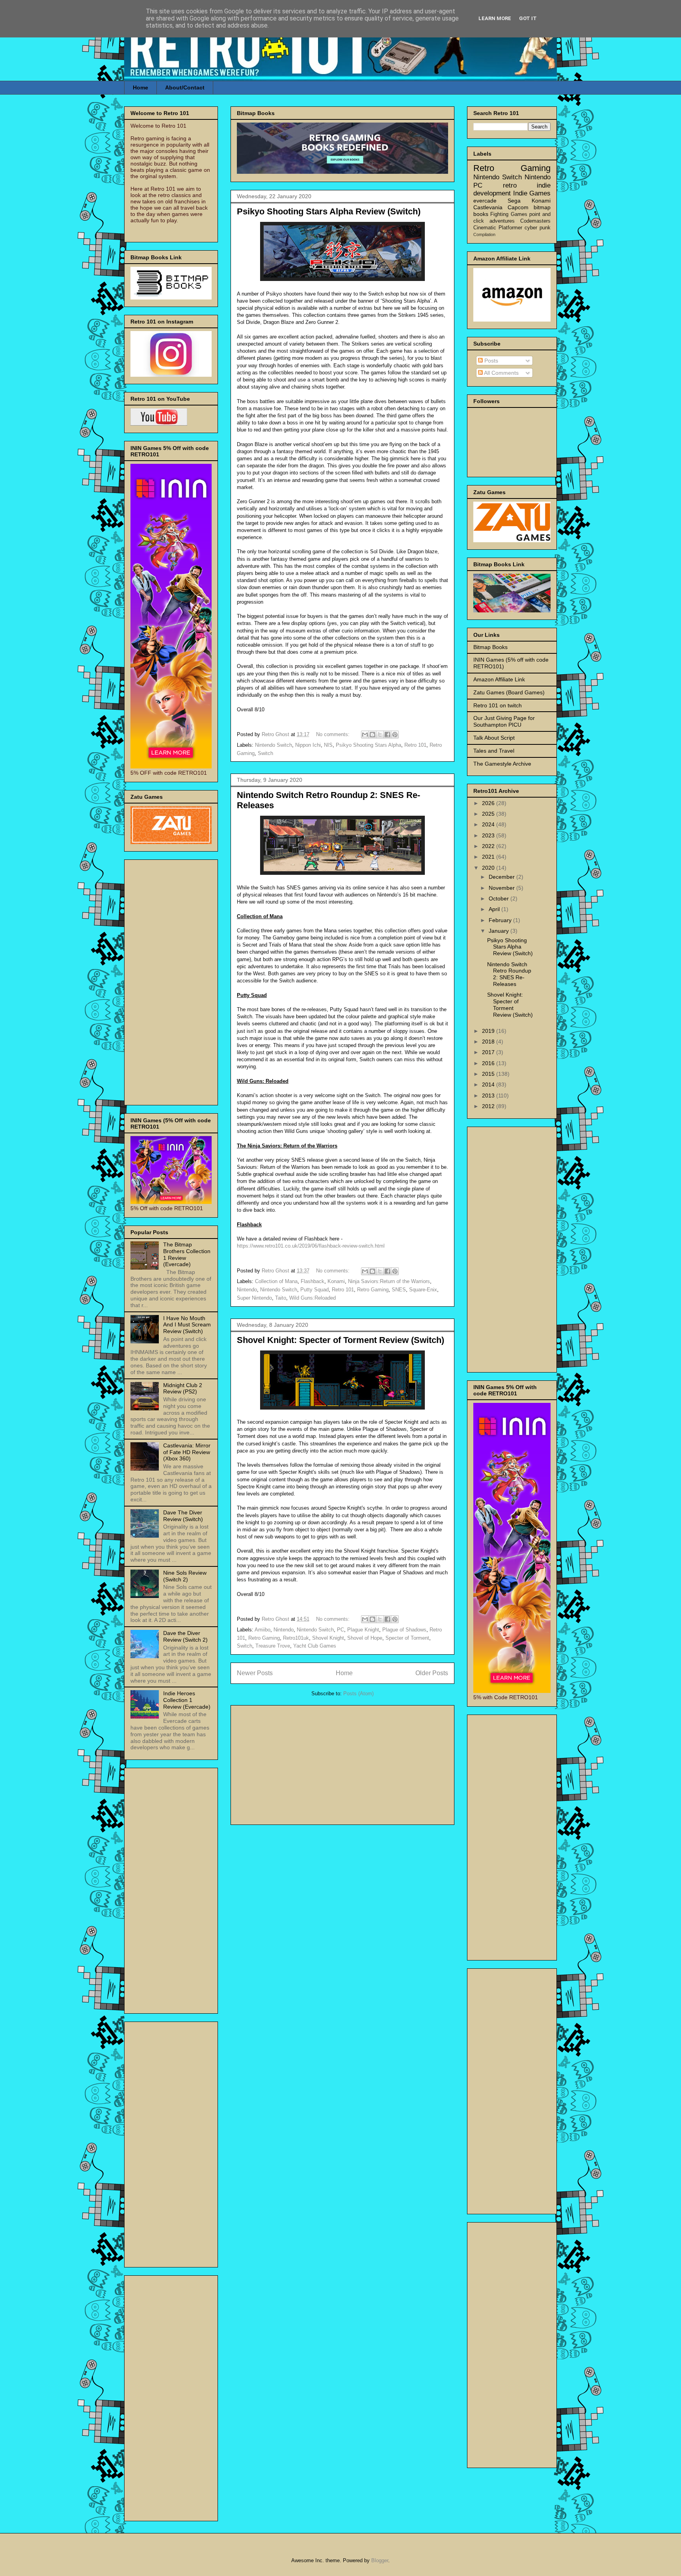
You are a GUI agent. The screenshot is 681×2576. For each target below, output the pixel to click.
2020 (489, 868)
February (501, 920)
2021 (489, 857)
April (495, 909)
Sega (514, 201)
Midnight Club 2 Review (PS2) (183, 1388)
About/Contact (185, 87)
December (502, 877)
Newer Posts (255, 1673)
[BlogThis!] (372, 735)
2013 (489, 1095)
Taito (281, 1298)
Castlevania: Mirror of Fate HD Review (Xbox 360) (187, 1452)
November (502, 888)
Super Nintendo (254, 1298)
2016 (489, 1063)
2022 (489, 846)
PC (340, 1630)
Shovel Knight (328, 1638)
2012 (489, 1106)
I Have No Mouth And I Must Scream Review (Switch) (187, 1325)
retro (510, 185)
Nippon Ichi (308, 745)
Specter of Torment (407, 1638)
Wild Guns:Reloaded (313, 1298)
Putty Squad (314, 1290)
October (500, 898)
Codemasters (535, 221)
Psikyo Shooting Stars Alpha (368, 745)
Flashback (313, 1281)
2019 (489, 1031)
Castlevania (488, 207)
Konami (336, 1281)
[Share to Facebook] (387, 735)
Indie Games (532, 193)
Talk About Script (494, 738)
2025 (489, 814)
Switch (265, 753)
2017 (489, 1052)
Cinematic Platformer (498, 228)
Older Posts (432, 1673)
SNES (399, 1290)
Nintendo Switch (274, 745)
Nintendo (247, 1290)
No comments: (334, 734)
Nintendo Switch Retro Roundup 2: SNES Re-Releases (509, 974)
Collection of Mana (276, 1281)
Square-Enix (423, 1290)
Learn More (495, 18)
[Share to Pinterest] (395, 735)
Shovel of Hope (365, 1638)
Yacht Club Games (315, 1646)
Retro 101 (415, 745)
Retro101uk (296, 1638)
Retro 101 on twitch (498, 705)
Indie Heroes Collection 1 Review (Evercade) (187, 1700)
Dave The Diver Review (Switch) (183, 1516)
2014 (489, 1084)
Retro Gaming (373, 1290)
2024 (489, 824)
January (500, 931)
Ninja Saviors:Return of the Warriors (389, 1281)
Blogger (380, 2560)
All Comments (501, 373)
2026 (489, 803)
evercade (485, 201)
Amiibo (262, 1630)
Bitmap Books (490, 647)
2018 (489, 1042)
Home (140, 87)
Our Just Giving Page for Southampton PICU (504, 721)
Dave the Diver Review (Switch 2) (185, 1636)
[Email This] (365, 735)
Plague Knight (363, 1630)
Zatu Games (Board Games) (509, 692)
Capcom (518, 207)
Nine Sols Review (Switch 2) (185, 1576)
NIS (328, 745)
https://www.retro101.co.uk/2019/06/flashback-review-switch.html (311, 1246)
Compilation (484, 234)
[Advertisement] (342, 1763)
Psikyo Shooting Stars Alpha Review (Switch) (329, 211)
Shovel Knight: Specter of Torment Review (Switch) (340, 1340)
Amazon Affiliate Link (499, 679)
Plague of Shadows (404, 1630)
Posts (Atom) (358, 1693)
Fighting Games (509, 214)
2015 (489, 1074)
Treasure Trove (273, 1646)
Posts (490, 361)
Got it (528, 18)
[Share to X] (380, 735)
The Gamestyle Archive (502, 764)
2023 (489, 835)
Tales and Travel (494, 751)
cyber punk (538, 228)
